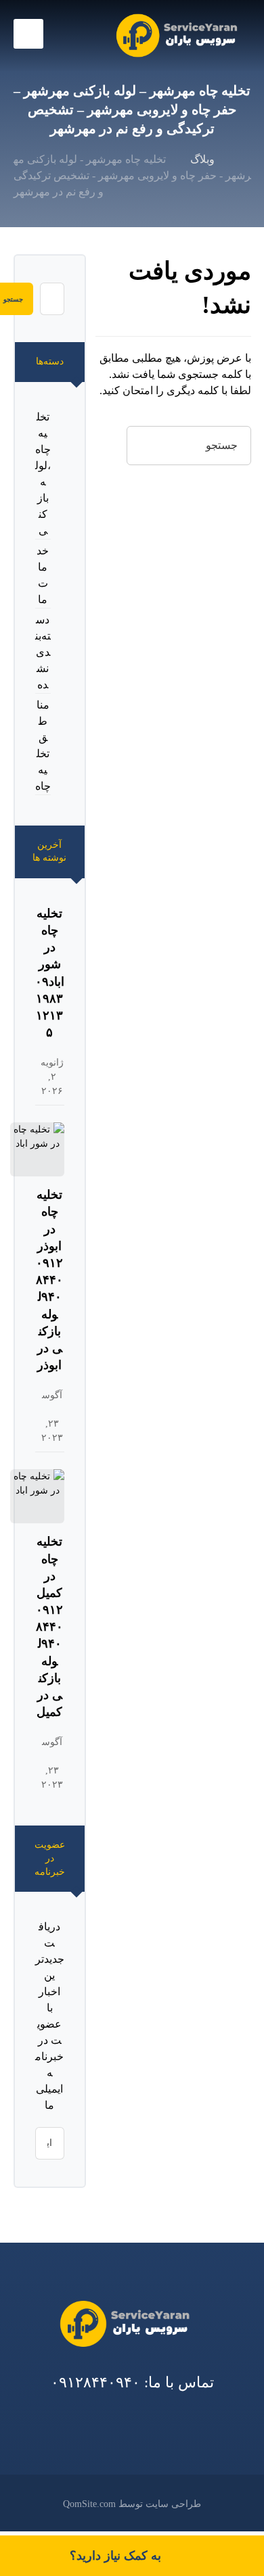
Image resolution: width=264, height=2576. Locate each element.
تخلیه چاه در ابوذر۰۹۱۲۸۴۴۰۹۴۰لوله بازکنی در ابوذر (49, 1280)
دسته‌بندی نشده (43, 652)
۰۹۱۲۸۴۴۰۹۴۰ (95, 2382)
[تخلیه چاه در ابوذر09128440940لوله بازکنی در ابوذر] (37, 1149)
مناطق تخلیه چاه (43, 745)
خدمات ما (43, 575)
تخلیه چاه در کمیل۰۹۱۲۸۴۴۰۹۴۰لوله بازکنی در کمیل (49, 1627)
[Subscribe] (52, 2143)
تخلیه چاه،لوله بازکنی (43, 474)
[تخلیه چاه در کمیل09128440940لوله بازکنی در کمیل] (37, 1496)
